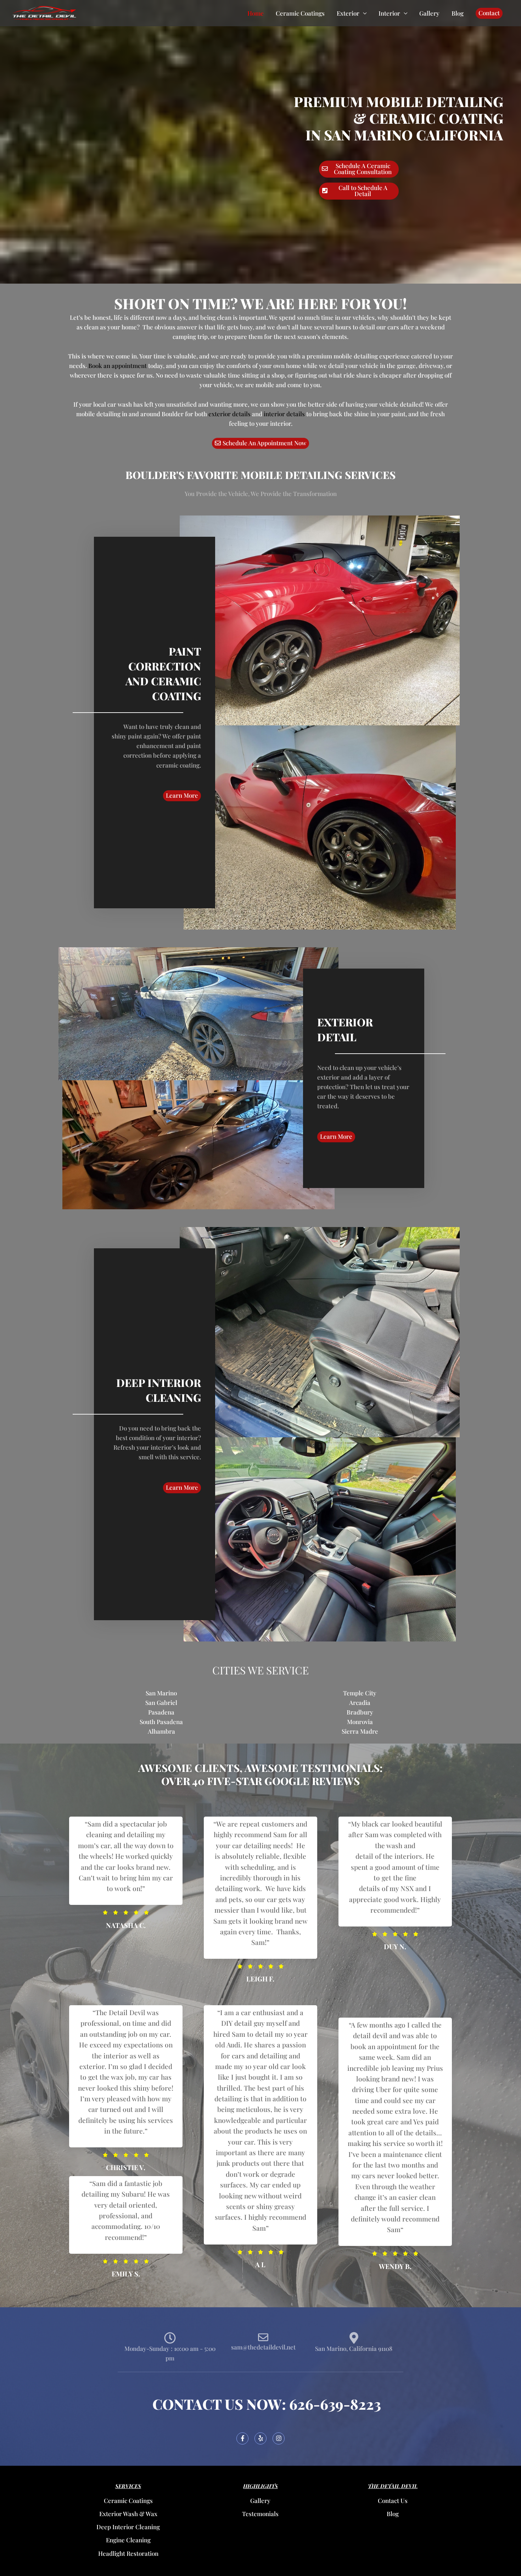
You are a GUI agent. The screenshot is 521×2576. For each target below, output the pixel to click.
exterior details (229, 414)
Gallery (429, 13)
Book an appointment (117, 366)
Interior (389, 13)
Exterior (348, 13)
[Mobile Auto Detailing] (44, 12)
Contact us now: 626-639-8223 (267, 2404)
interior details (284, 414)
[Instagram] (279, 2438)
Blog (458, 13)
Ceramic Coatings (300, 13)
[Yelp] (260, 2438)
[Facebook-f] (242, 2438)
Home (256, 13)
